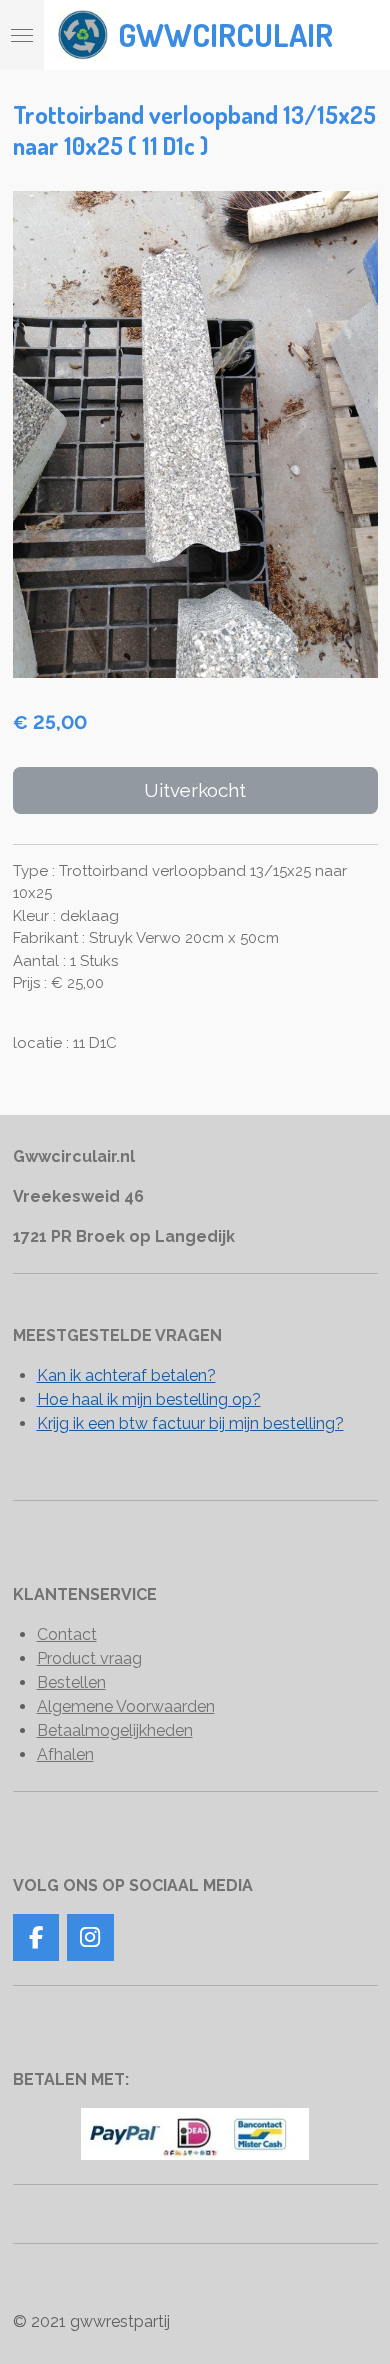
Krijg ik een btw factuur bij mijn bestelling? (190, 1423)
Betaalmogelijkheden (115, 1730)
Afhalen (65, 1754)
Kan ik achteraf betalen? (126, 1375)
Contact (67, 1634)
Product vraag (89, 1658)
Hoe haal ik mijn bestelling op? (149, 1399)
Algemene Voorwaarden (126, 1706)
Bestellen (71, 1682)
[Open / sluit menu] (22, 35)
